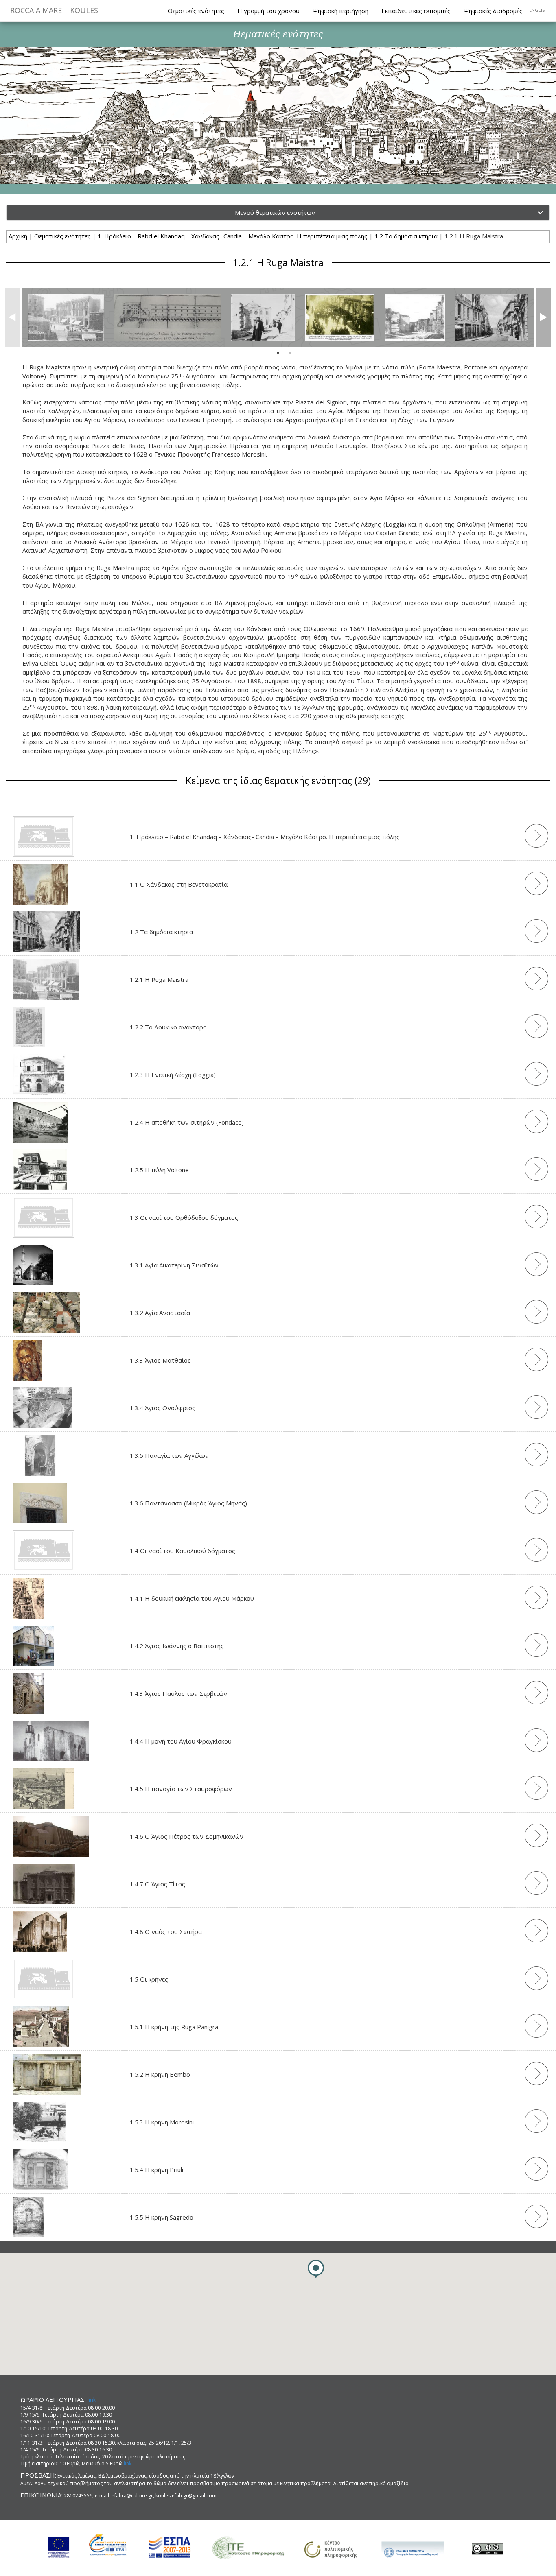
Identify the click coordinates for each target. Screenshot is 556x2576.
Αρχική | (21, 236)
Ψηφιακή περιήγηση (340, 11)
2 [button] (290, 353)
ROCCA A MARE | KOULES (54, 10)
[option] (66, 317)
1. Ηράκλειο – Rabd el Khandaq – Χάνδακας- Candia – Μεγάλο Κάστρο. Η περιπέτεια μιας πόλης (233, 236)
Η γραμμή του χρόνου (268, 11)
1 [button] (278, 353)
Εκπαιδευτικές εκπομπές (416, 11)
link (92, 2399)
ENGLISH (538, 10)
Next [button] (541, 317)
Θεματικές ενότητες (196, 11)
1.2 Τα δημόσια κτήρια (406, 236)
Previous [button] (10, 317)
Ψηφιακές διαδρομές (493, 11)
